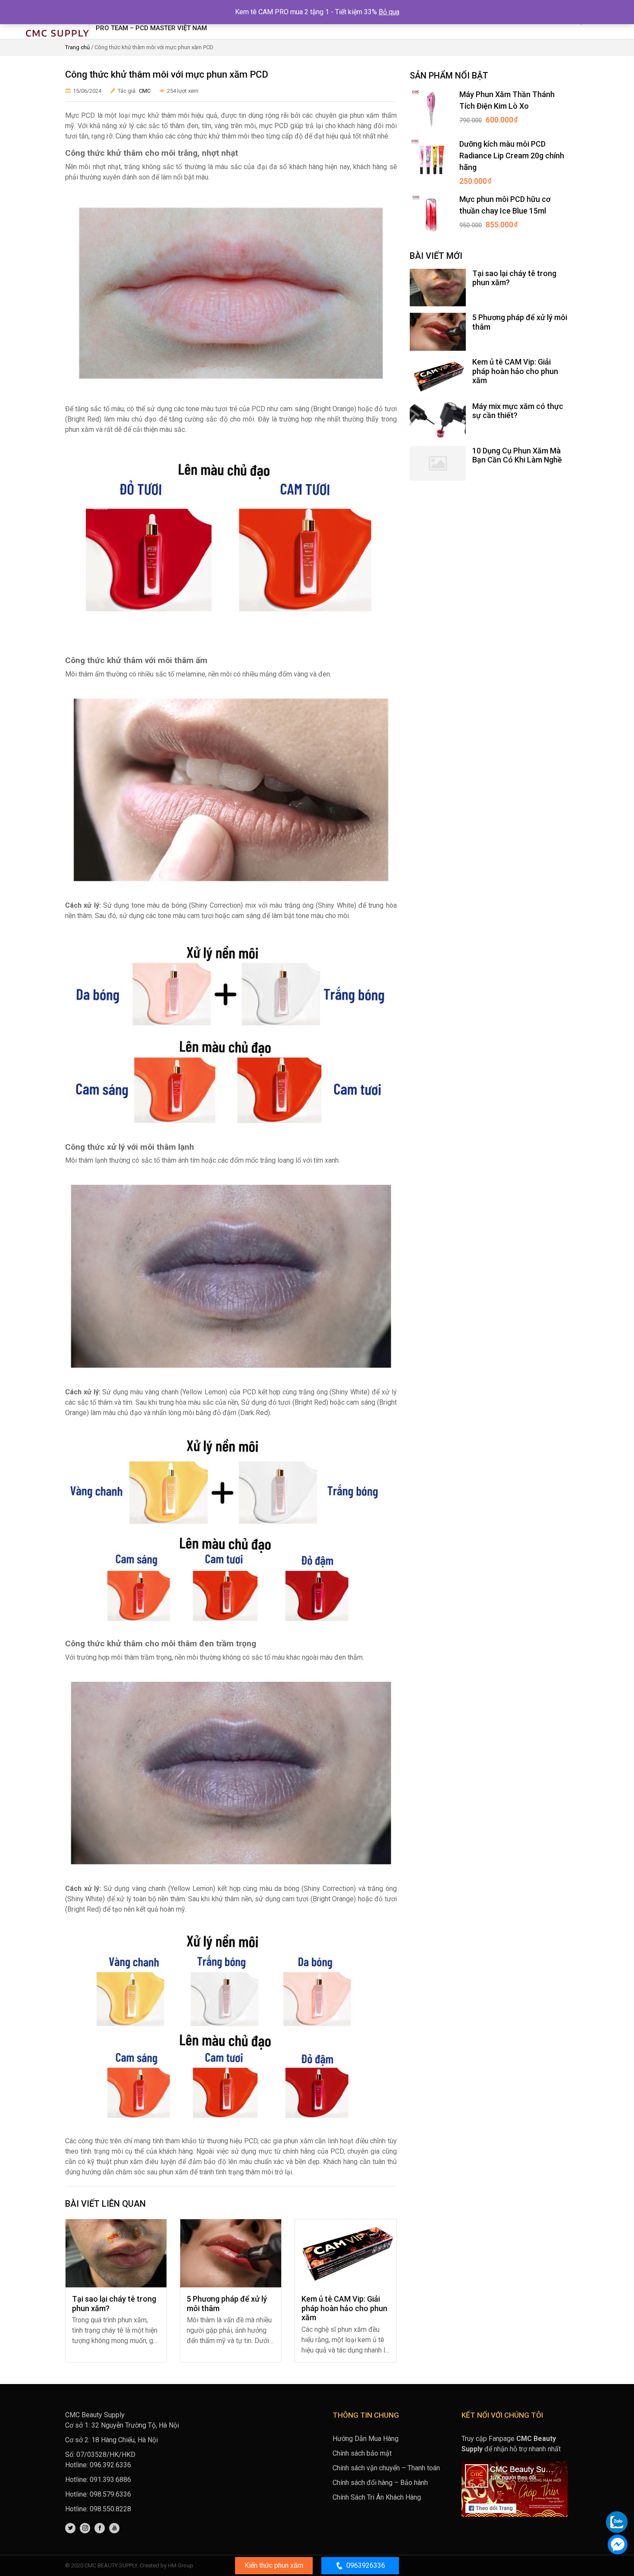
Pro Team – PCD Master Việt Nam (151, 28)
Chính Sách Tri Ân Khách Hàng (377, 2497)
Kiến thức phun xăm (274, 2565)
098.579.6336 (110, 2494)
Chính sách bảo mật (362, 2453)
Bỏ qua (389, 12)
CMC (145, 91)
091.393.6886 (110, 2480)
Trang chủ (77, 47)
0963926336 (366, 2565)
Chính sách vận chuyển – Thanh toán (386, 2468)
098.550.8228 (110, 2509)
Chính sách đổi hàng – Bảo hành (380, 2483)
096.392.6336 (110, 2465)
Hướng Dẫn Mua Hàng (366, 2439)
